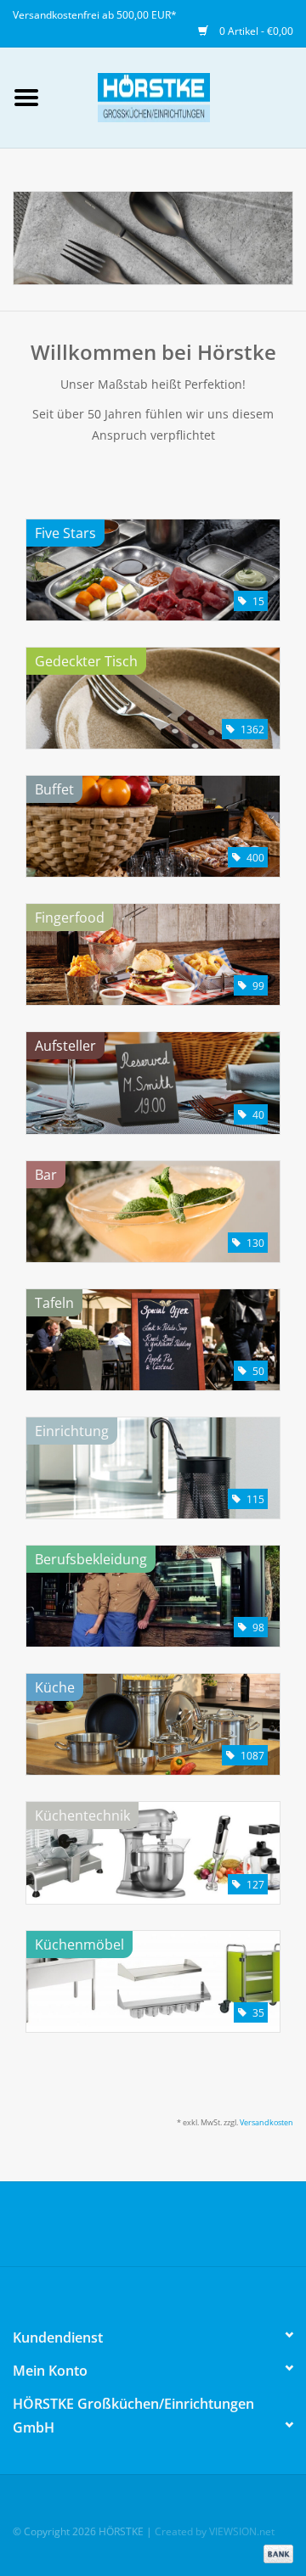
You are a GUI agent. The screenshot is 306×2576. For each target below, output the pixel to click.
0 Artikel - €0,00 (255, 31)
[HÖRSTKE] (179, 96)
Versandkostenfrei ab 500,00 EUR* (95, 15)
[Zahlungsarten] (275, 2553)
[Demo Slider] (153, 238)
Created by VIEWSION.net (215, 2531)
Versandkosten (266, 2122)
